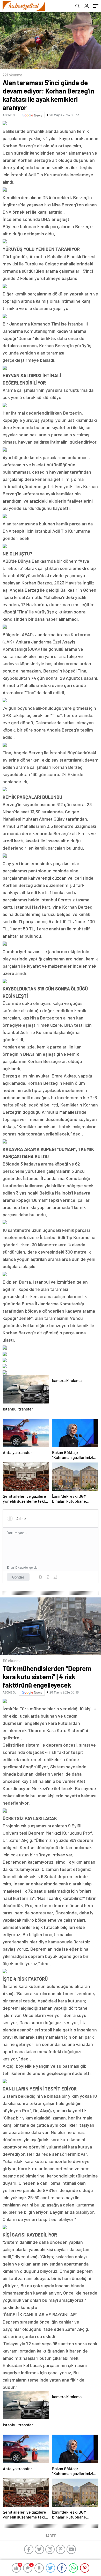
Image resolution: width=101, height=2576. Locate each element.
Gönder (18, 1577)
